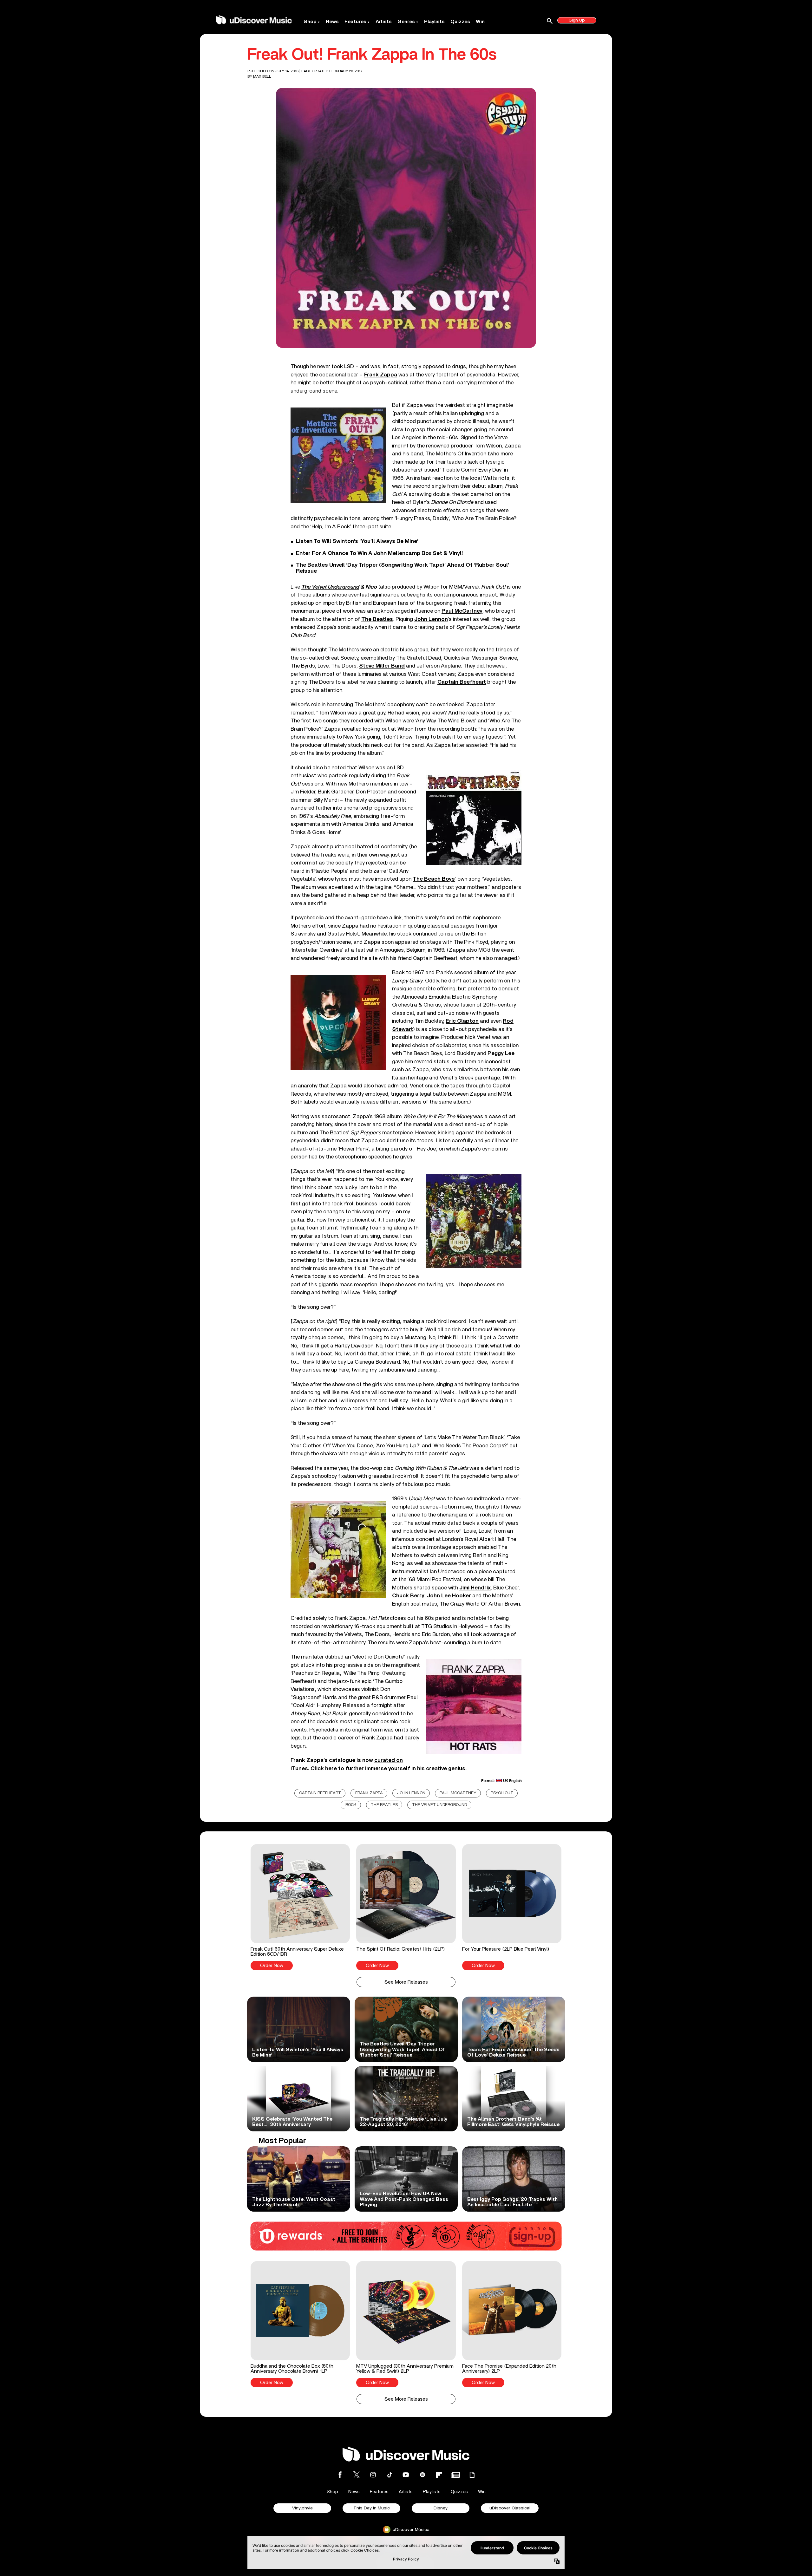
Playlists (434, 22)
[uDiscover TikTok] (390, 2475)
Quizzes (460, 22)
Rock (351, 1805)
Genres (406, 22)
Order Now (272, 1966)
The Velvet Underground (330, 587)
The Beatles (384, 1805)
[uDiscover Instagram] (373, 2475)
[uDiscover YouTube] (406, 2475)
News (332, 22)
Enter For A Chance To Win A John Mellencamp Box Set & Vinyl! (380, 553)
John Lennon (411, 1793)
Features (355, 22)
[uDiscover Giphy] (472, 2475)
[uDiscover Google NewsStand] (455, 2475)
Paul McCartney (458, 1793)
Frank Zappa (369, 1793)
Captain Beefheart (320, 1793)
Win (480, 22)
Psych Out (502, 1793)
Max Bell (262, 76)
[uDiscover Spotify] (422, 2475)
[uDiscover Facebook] (340, 2475)
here (331, 1768)
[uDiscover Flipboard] (439, 2475)
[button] (300, 1907)
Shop (310, 22)
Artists (384, 22)
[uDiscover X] (357, 2475)
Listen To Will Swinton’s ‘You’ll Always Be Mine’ (357, 541)
